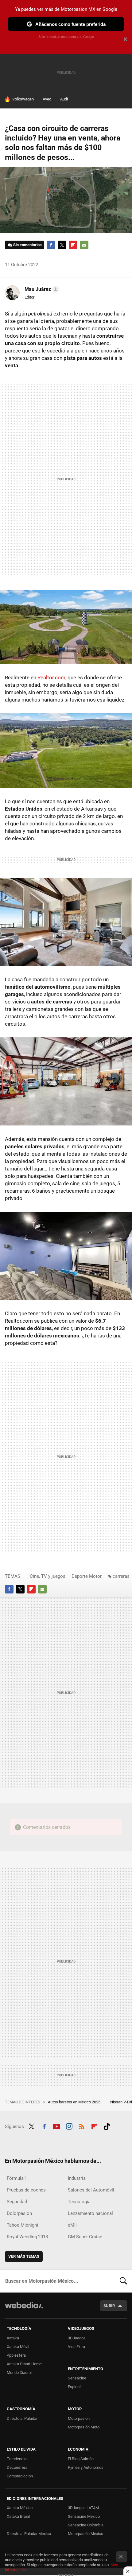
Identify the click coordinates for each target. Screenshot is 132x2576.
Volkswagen (23, 99)
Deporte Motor (87, 1576)
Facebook (51, 245)
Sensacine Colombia (86, 2525)
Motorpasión (79, 2418)
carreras (121, 1576)
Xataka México (20, 2508)
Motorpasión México (85, 2534)
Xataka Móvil (18, 2347)
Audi (64, 99)
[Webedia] (24, 2309)
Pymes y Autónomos (86, 2467)
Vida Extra (76, 2347)
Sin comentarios (27, 245)
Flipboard (73, 245)
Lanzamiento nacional (90, 2213)
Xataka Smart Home (24, 2364)
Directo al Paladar (22, 2418)
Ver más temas (24, 2256)
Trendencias (18, 2459)
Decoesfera (17, 2467)
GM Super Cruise (85, 2237)
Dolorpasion (19, 2213)
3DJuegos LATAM (83, 2508)
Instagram (69, 2126)
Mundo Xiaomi (19, 2373)
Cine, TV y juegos (48, 1576)
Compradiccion (20, 2476)
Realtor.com (51, 678)
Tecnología (79, 2202)
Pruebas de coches (26, 2190)
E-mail (84, 245)
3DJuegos (77, 2338)
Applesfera (16, 2355)
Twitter (62, 245)
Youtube (56, 2126)
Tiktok (107, 2126)
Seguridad (17, 2202)
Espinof (74, 2387)
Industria (77, 2178)
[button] (41, 289)
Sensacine (77, 2378)
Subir (109, 2306)
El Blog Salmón (81, 2459)
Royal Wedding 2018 (27, 2237)
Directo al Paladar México (29, 2534)
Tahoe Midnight (23, 2225)
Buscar (123, 2281)
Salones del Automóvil (91, 2190)
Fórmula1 (16, 2178)
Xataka (13, 2338)
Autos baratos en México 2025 (75, 2102)
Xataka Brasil (18, 2516)
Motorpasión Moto (84, 2427)
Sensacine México (84, 2516)
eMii (72, 2225)
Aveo (47, 99)
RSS (82, 2126)
